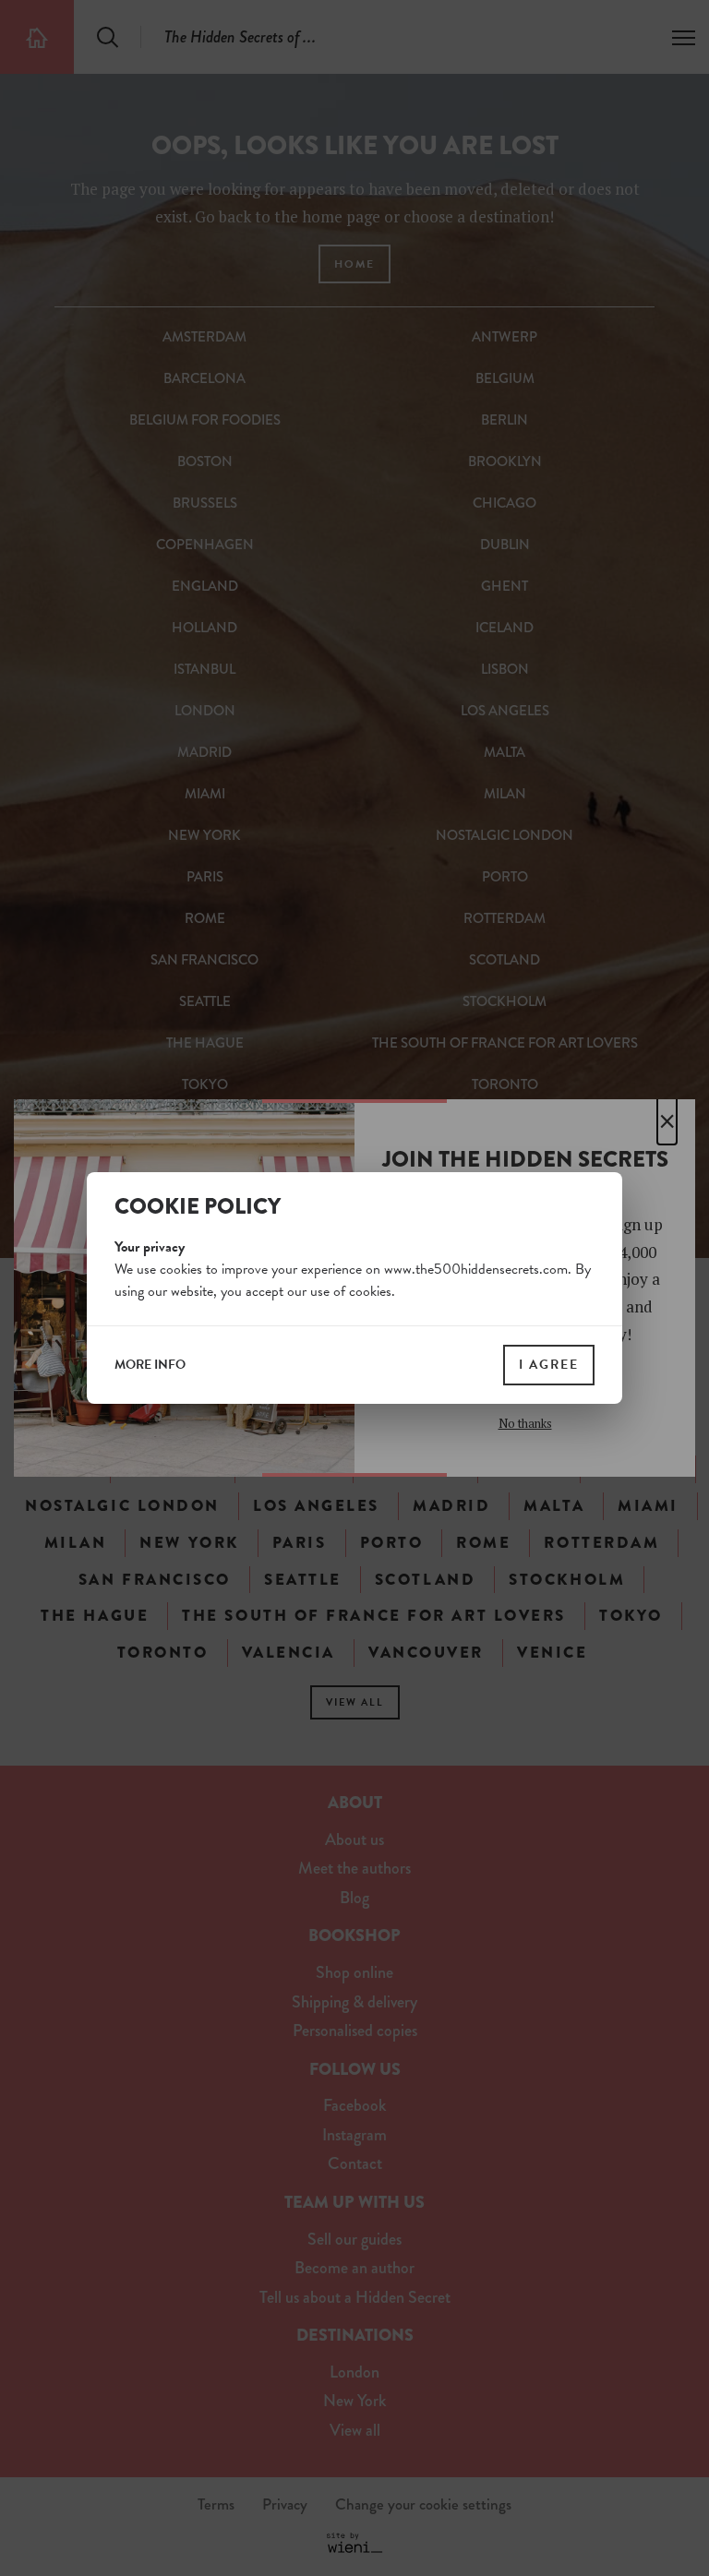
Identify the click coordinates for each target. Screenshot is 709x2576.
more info (150, 1365)
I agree (549, 1365)
